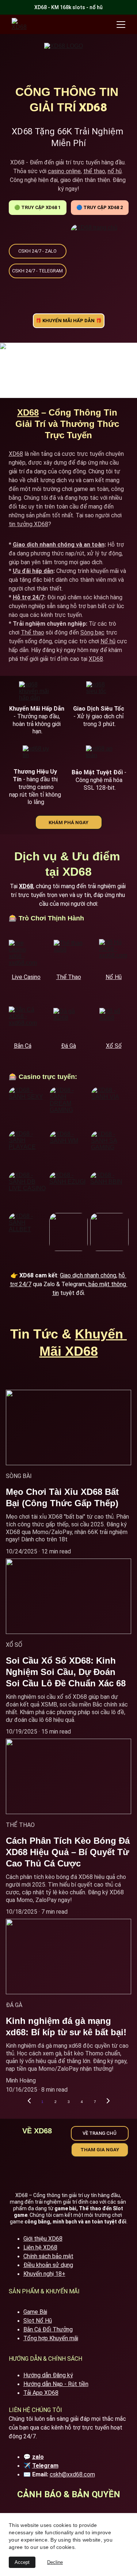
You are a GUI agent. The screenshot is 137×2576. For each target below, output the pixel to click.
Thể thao (33, 632)
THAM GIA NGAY (100, 2150)
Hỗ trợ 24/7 (28, 597)
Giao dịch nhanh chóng (88, 1275)
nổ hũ (115, 171)
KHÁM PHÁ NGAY (68, 822)
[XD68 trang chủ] (100, 256)
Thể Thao (69, 977)
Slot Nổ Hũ (38, 2321)
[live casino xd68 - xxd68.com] (24, 955)
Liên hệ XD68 (40, 2247)
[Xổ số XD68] (114, 1022)
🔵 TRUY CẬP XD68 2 (100, 207)
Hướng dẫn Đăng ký (48, 2375)
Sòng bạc (92, 632)
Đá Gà (68, 1046)
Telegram (45, 2466)
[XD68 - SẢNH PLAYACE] (27, 1149)
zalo (38, 2457)
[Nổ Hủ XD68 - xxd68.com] (114, 954)
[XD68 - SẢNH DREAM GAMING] (68, 1106)
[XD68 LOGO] (68, 61)
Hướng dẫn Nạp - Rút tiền (56, 2384)
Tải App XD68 (41, 2393)
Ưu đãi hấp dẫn (33, 571)
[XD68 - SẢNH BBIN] (109, 1191)
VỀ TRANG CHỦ (100, 2133)
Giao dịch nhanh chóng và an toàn (59, 545)
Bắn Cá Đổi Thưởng (48, 2329)
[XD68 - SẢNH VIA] (110, 1106)
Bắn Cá (23, 1046)
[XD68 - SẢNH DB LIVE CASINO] (28, 1191)
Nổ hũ (108, 641)
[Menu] (121, 25)
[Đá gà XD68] (68, 1023)
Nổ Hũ (114, 977)
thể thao (94, 171)
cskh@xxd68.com (72, 2474)
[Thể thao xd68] (68, 954)
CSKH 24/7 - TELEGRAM (37, 271)
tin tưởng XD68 (28, 524)
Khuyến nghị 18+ (44, 2274)
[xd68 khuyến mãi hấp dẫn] (36, 693)
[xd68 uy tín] (36, 757)
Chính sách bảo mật (48, 2256)
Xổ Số (114, 1046)
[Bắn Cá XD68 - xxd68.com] (24, 1021)
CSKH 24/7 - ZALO (37, 251)
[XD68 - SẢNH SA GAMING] (110, 1150)
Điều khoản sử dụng (48, 2265)
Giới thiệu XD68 (43, 2239)
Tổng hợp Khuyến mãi (51, 2338)
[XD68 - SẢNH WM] (68, 1150)
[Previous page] (29, 2102)
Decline (55, 2562)
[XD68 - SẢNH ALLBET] (28, 1232)
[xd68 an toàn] (100, 757)
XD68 (28, 412)
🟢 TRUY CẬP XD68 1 (37, 207)
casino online (64, 171)
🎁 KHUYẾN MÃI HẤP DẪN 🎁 (68, 321)
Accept (22, 2562)
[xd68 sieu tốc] (100, 693)
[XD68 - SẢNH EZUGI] (68, 1191)
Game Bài (35, 2312)
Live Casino (26, 977)
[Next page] (108, 2102)
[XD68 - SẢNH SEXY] (28, 1106)
